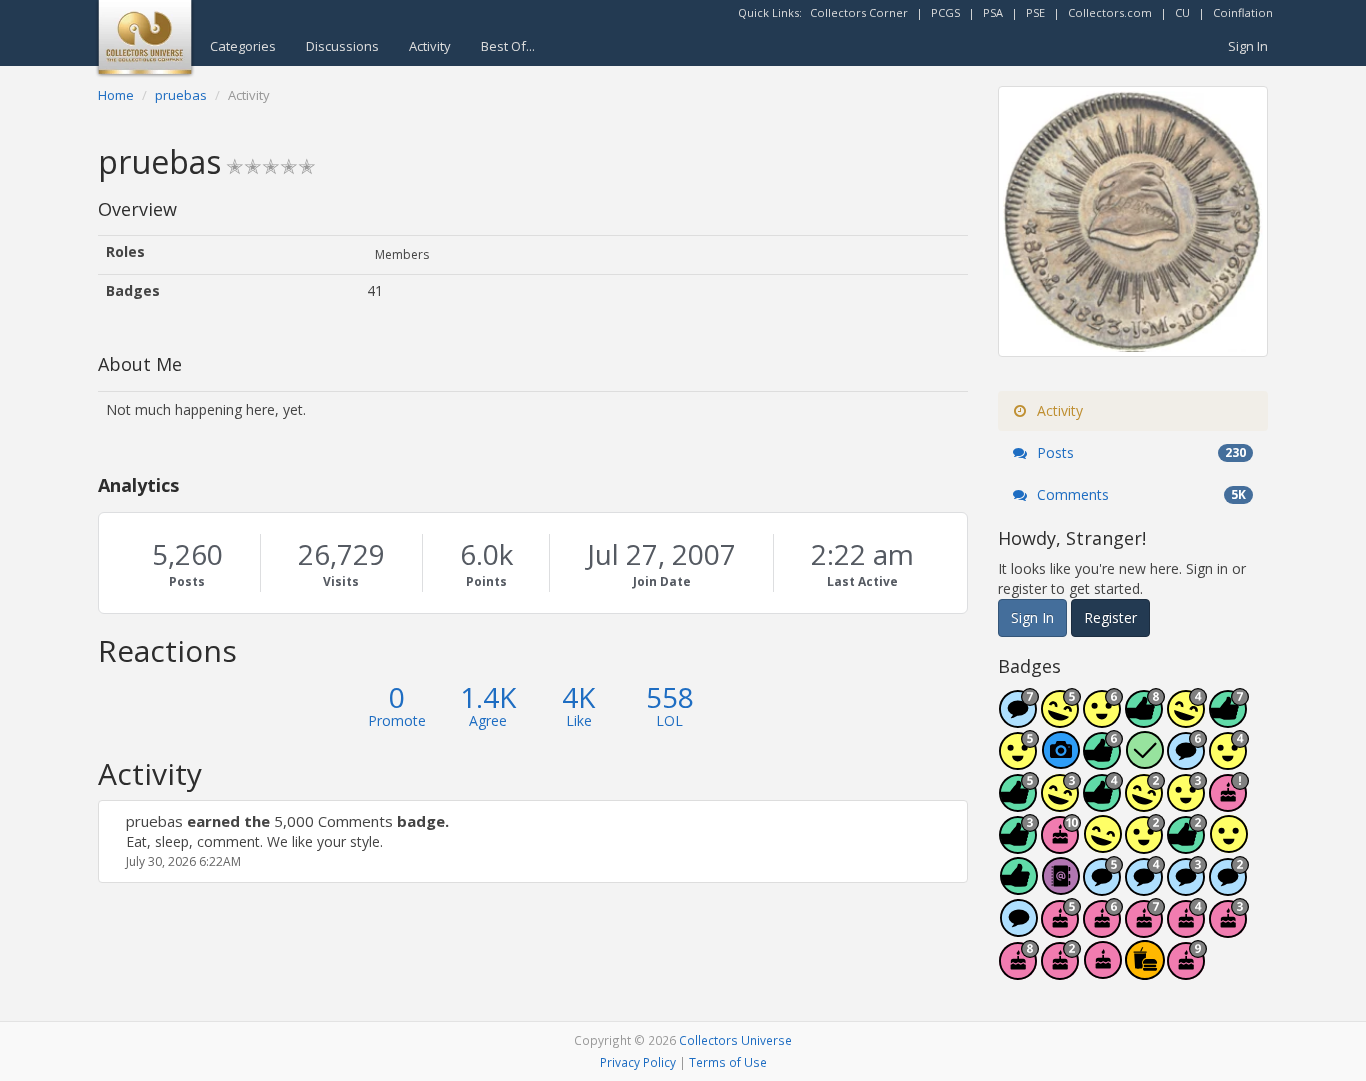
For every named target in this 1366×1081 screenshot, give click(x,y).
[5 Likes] (1019, 886)
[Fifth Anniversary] (1061, 928)
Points (486, 581)
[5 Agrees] (1229, 844)
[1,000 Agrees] (1103, 718)
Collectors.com (1110, 12)
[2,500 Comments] (1187, 760)
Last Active (862, 581)
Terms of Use (728, 1062)
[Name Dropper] (1061, 886)
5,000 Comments (333, 821)
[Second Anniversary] (1061, 970)
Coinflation (1243, 12)
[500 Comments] (1145, 886)
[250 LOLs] (1187, 718)
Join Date (662, 581)
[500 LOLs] (1061, 718)
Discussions (342, 46)
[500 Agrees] (1019, 760)
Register (1110, 617)
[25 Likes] (1187, 844)
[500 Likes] (1019, 802)
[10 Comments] (1229, 886)
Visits (341, 581)
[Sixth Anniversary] (1103, 928)
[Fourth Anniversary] (1187, 928)
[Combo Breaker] (1145, 970)
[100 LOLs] (1061, 802)
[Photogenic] (1061, 760)
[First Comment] (1019, 928)
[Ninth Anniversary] (1187, 970)
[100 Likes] (1019, 844)
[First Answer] (1145, 760)
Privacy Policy (638, 1062)
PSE (1035, 12)
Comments (1139, 494)
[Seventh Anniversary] (1145, 928)
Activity (430, 46)
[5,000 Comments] (1019, 718)
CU (1182, 12)
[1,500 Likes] (1229, 718)
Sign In (1248, 46)
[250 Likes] (1103, 802)
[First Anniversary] (1103, 970)
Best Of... (508, 46)
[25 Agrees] (1145, 844)
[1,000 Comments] (1103, 886)
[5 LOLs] (1103, 844)
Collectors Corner (859, 12)
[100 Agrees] (1187, 802)
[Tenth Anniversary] (1061, 844)
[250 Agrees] (1229, 760)
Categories (243, 46)
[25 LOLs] (1145, 802)
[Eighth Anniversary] (1019, 970)
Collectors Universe (735, 1040)
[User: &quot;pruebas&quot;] (120, 821)
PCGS (945, 12)
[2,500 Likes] (1145, 718)
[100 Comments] (1187, 886)
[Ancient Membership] (1229, 802)
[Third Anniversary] (1229, 928)
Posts (187, 581)
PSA (993, 12)
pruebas (154, 821)
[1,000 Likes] (1103, 760)
